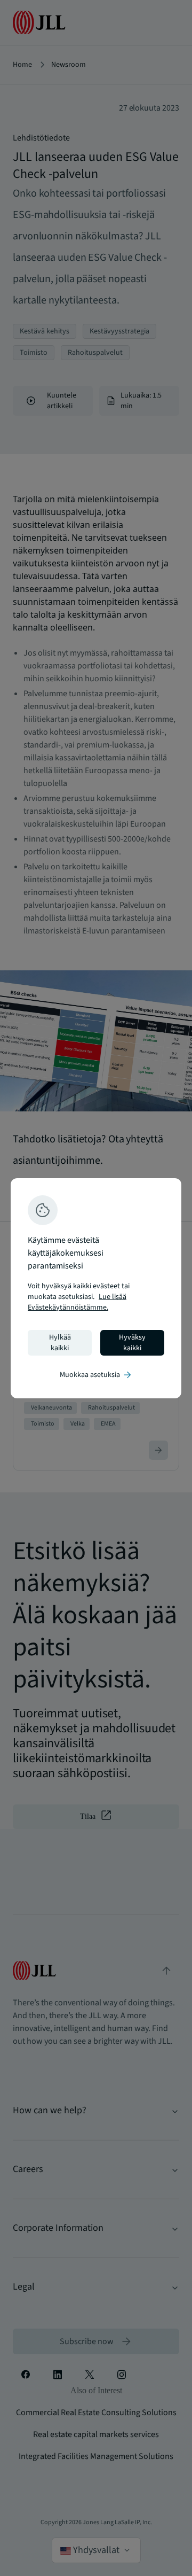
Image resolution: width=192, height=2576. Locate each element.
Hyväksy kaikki (132, 1343)
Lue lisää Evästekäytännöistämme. (77, 1302)
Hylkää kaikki (60, 1343)
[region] (96, 1288)
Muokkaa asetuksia (96, 1375)
